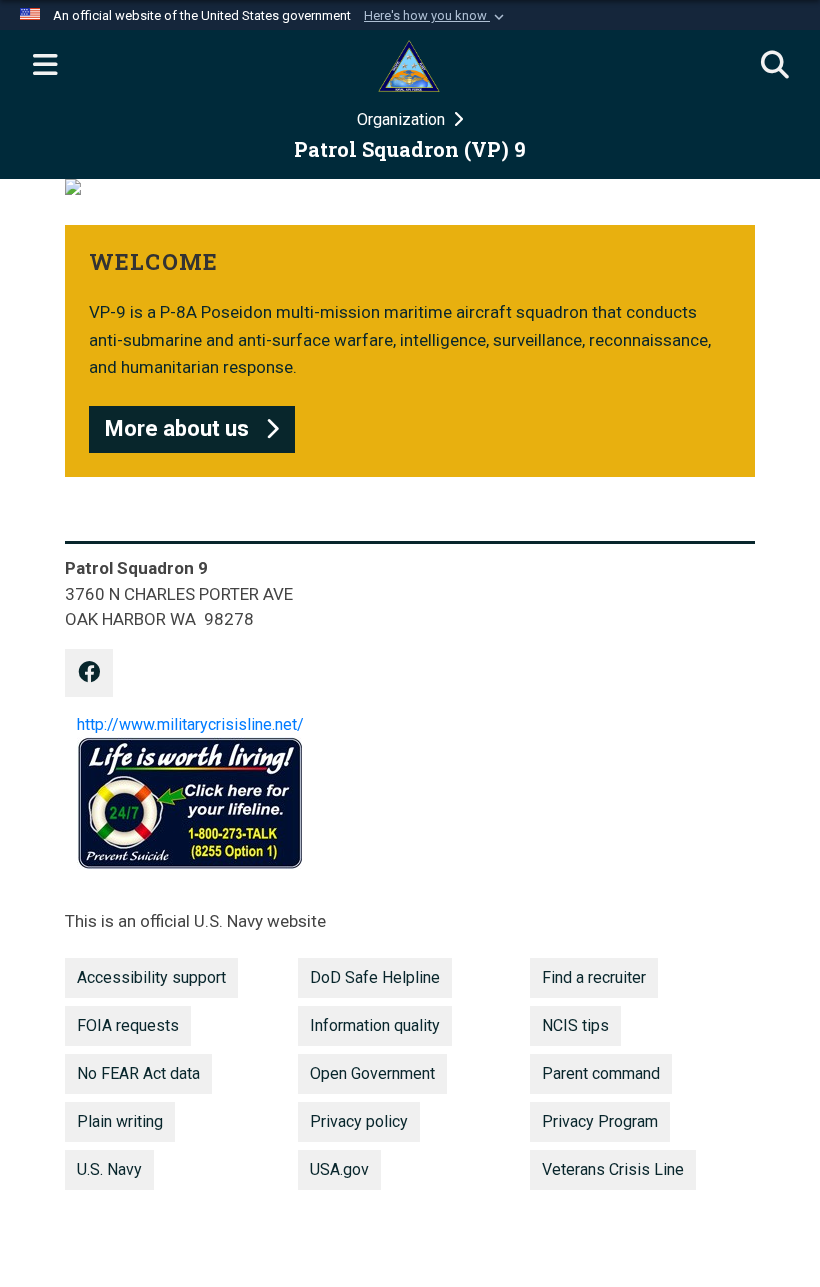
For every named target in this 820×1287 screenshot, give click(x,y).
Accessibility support (151, 977)
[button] (436, 16)
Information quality (375, 1025)
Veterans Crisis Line (613, 1169)
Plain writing (120, 1121)
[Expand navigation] (45, 66)
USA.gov (339, 1169)
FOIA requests (128, 1025)
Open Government (372, 1073)
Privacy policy (359, 1121)
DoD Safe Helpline (375, 977)
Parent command (601, 1073)
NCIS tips (575, 1025)
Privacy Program (600, 1121)
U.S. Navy (109, 1169)
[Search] (775, 66)
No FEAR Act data (138, 1073)
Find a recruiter (594, 977)
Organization (403, 119)
